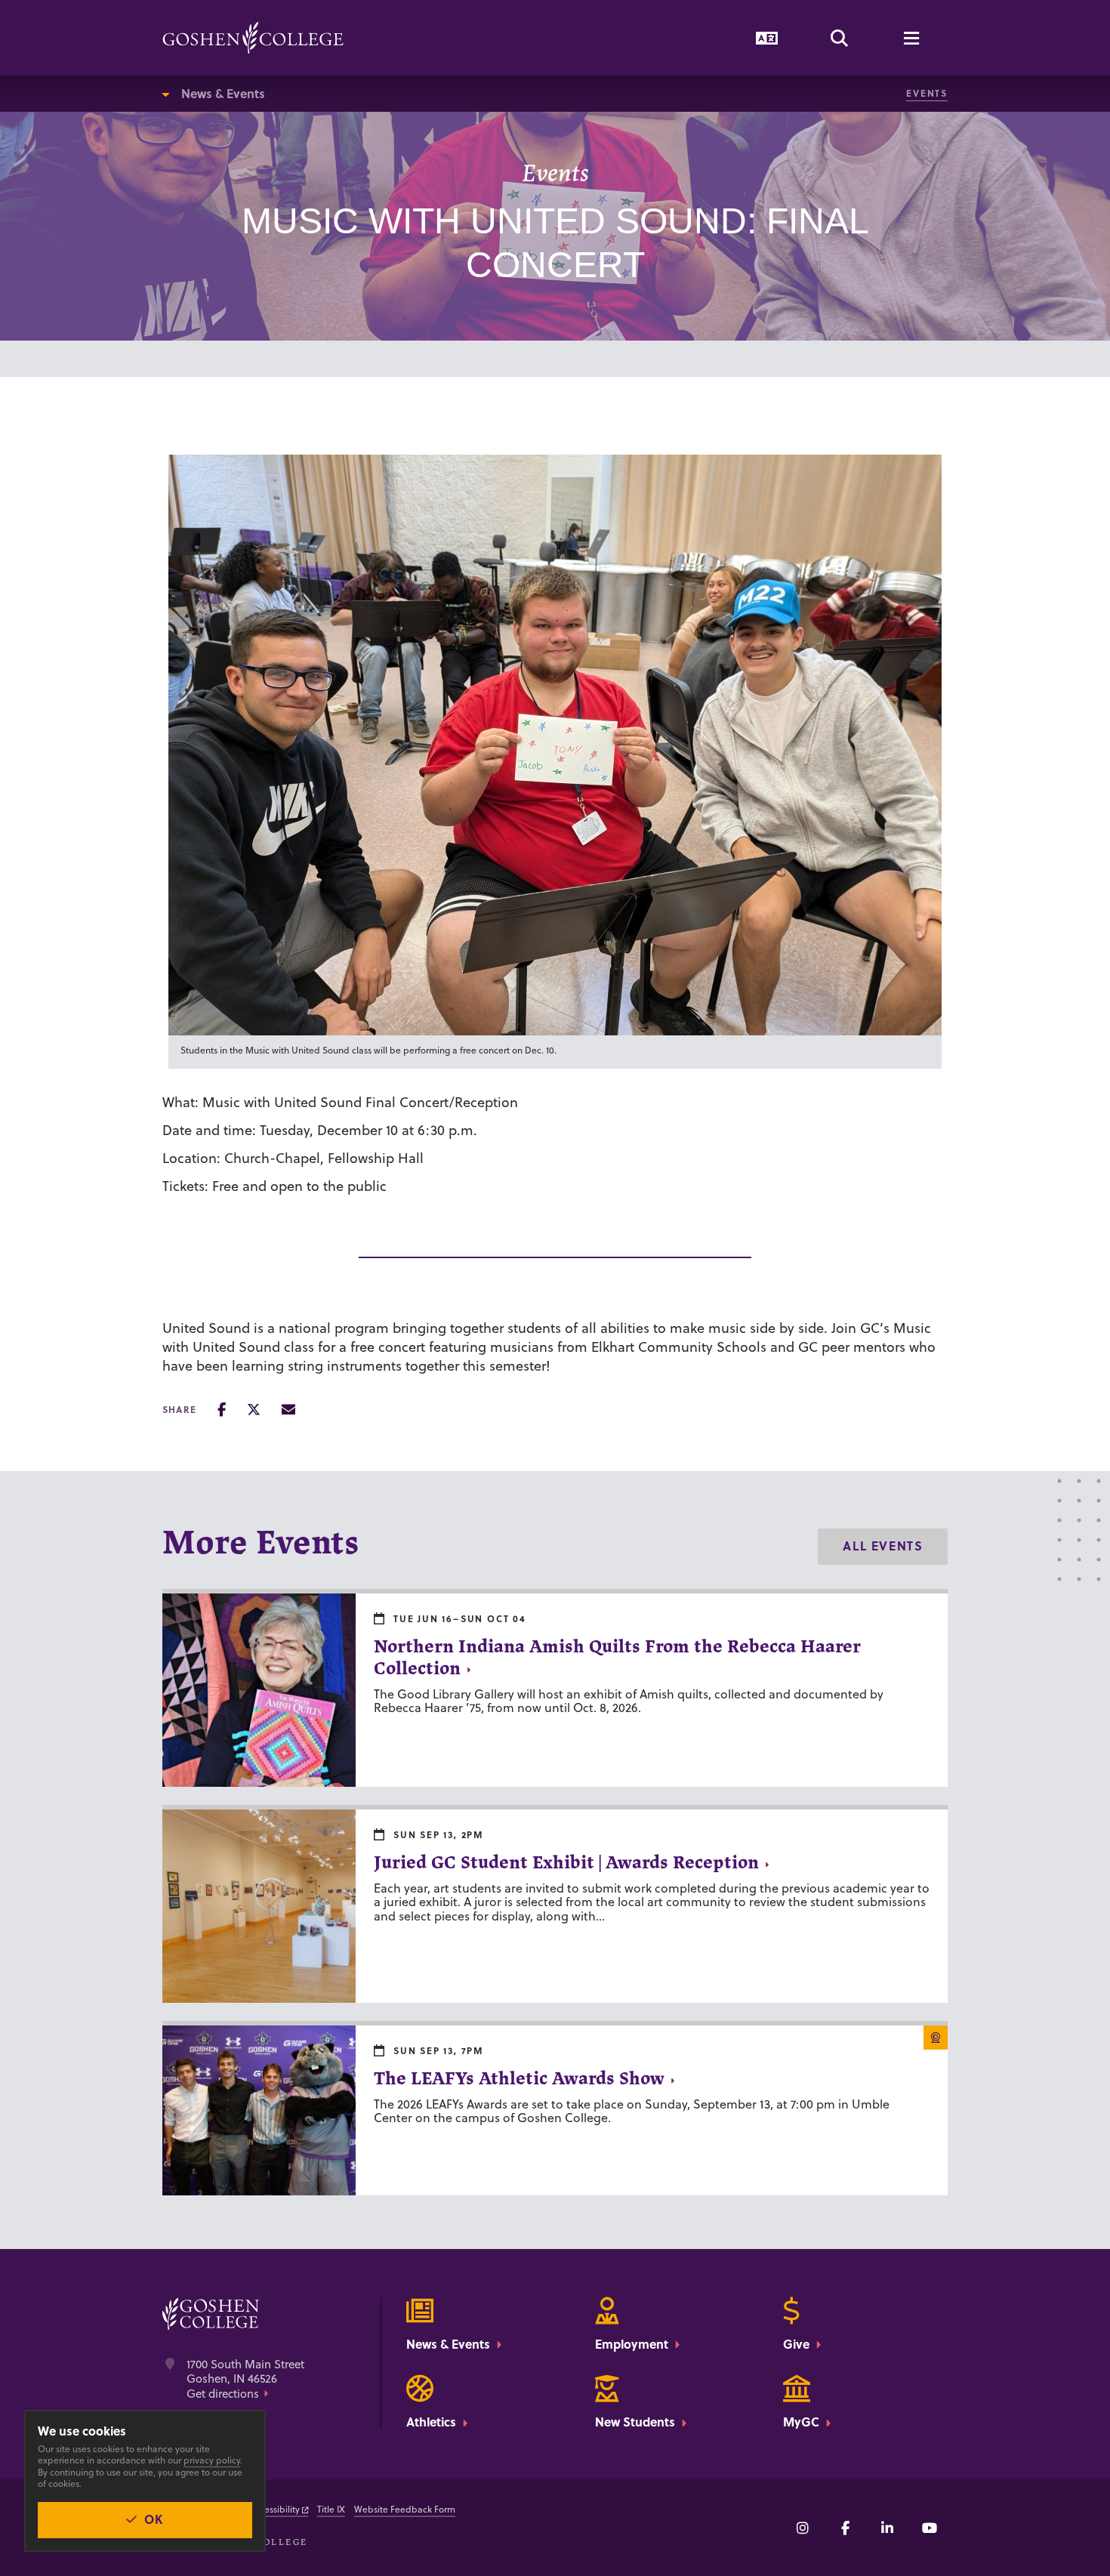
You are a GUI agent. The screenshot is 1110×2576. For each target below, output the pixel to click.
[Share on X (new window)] (254, 1410)
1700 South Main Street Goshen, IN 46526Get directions (245, 2379)
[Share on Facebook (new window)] (222, 1410)
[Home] (253, 38)
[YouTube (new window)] (930, 2528)
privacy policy (212, 2460)
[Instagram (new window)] (803, 2528)
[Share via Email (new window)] (288, 1410)
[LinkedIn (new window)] (887, 2528)
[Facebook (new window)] (845, 2528)
